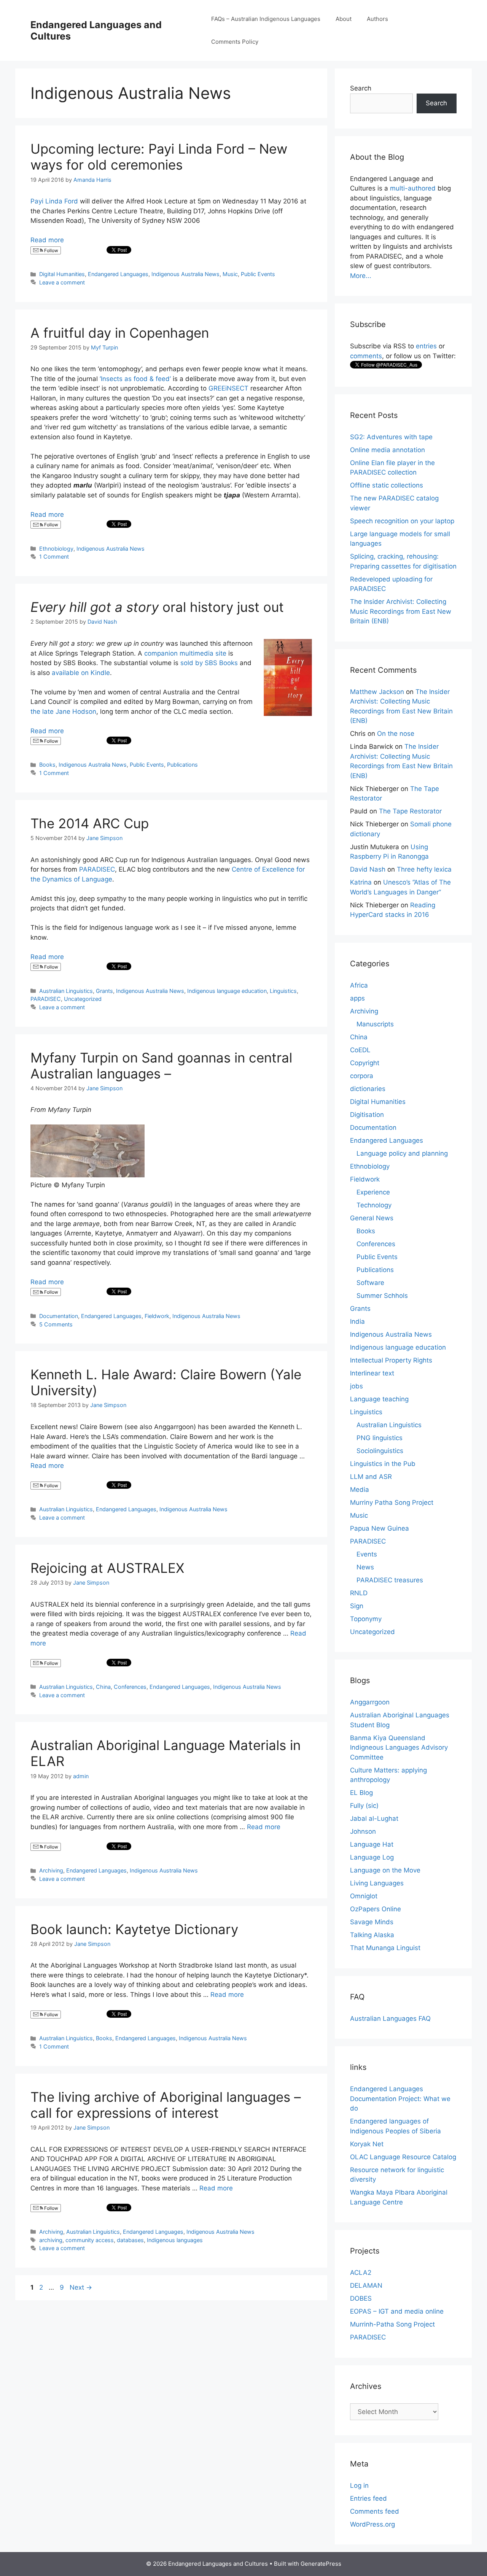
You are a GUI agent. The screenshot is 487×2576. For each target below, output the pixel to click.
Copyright (365, 1063)
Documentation (59, 1316)
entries (426, 346)
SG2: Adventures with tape (391, 437)
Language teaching (379, 1399)
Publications (182, 765)
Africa (359, 985)
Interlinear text (372, 1373)
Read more (47, 240)
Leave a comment (62, 282)
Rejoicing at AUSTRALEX (107, 1568)
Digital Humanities (62, 274)
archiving (51, 2240)
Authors (377, 19)
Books (47, 765)
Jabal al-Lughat (374, 1818)
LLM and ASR (371, 1477)
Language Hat (372, 1844)
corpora (362, 1076)
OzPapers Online (376, 1909)
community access (90, 2240)
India (357, 1321)
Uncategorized (83, 999)
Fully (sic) (364, 1806)
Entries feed (368, 2498)
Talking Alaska (372, 1935)
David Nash (368, 869)
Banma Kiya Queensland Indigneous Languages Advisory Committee (399, 1748)
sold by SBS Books (209, 663)
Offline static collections (387, 485)
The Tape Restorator (410, 811)
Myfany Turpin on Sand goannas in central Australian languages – (161, 1066)
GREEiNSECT (228, 388)
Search (361, 88)
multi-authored (413, 188)
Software (370, 1283)
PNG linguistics (380, 1438)
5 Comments (56, 1324)
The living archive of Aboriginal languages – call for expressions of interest (166, 2105)
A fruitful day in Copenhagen (120, 333)
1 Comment (54, 557)
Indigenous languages (175, 2240)
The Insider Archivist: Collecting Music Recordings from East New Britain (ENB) (401, 611)
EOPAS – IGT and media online (397, 2311)
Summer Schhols (382, 1296)
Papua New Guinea (380, 1528)
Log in (359, 2485)
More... (361, 276)
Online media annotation (388, 450)
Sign (357, 1606)
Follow (51, 250)
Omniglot (364, 1896)
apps (357, 998)
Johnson (363, 1831)
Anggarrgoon (370, 1702)
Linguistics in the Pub (383, 1464)
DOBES (361, 2298)
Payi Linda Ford (54, 201)
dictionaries (368, 1089)
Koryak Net (367, 2144)
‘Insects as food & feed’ (135, 379)
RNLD (359, 1593)
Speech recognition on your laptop (402, 521)
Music (230, 274)
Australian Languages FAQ (390, 2019)
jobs (356, 1386)
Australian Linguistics (66, 991)
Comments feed (375, 2511)
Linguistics (283, 991)
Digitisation (367, 1115)
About (344, 19)
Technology (374, 1205)
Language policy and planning (402, 1153)
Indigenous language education (227, 991)
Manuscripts (375, 1024)
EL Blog (361, 1793)
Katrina (361, 882)
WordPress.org (372, 2524)
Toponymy (366, 1619)
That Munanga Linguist (385, 1948)
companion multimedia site (185, 653)
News (365, 1567)
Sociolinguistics (380, 1451)
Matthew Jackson (377, 692)
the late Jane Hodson (63, 711)
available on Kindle (81, 673)
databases (130, 2240)
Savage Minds (372, 1922)
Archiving (51, 1870)
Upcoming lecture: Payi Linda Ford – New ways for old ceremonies (159, 157)
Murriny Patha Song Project (392, 1502)
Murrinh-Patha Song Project (392, 2324)
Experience (373, 1192)
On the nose (396, 734)
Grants (104, 991)
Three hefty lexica (424, 869)
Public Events (258, 274)
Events (367, 1554)
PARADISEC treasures (390, 1580)
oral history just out (157, 607)
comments (366, 356)
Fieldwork (157, 1316)
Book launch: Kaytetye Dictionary (134, 1929)
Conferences (130, 1687)
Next (81, 2287)
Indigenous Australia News (185, 274)
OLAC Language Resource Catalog (403, 2157)
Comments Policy (235, 42)
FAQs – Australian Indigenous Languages (266, 19)
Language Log (372, 1857)
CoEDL (360, 1050)
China (103, 1687)
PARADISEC (97, 869)
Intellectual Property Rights (391, 1360)
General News (372, 1218)
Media (360, 1490)
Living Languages (377, 1883)
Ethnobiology (56, 549)
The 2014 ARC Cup (90, 823)
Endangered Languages (118, 274)
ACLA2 (361, 2273)
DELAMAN (366, 2285)
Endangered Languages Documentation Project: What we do (400, 2099)
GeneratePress (321, 2564)
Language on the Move (385, 1870)
